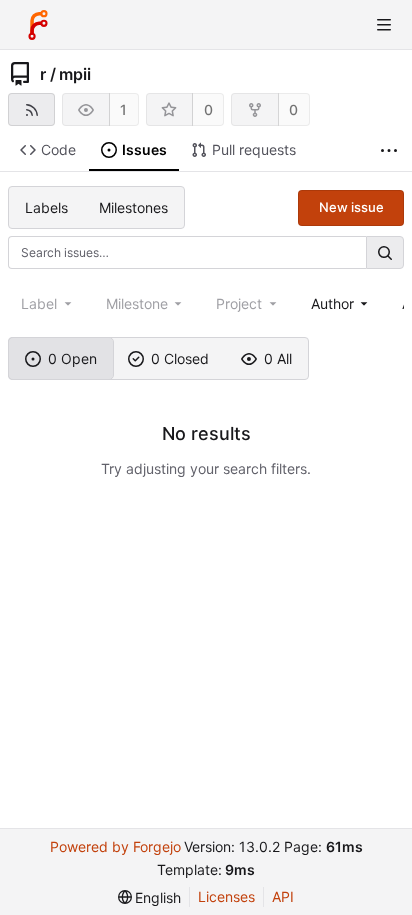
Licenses (226, 896)
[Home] (38, 25)
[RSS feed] (31, 109)
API (283, 896)
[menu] (150, 897)
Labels (46, 207)
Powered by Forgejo (115, 846)
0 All (278, 358)
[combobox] (341, 303)
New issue (351, 207)
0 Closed (180, 358)
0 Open (72, 358)
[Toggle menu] (384, 25)
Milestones (133, 207)
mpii (75, 74)
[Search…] (385, 252)
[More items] (389, 150)
